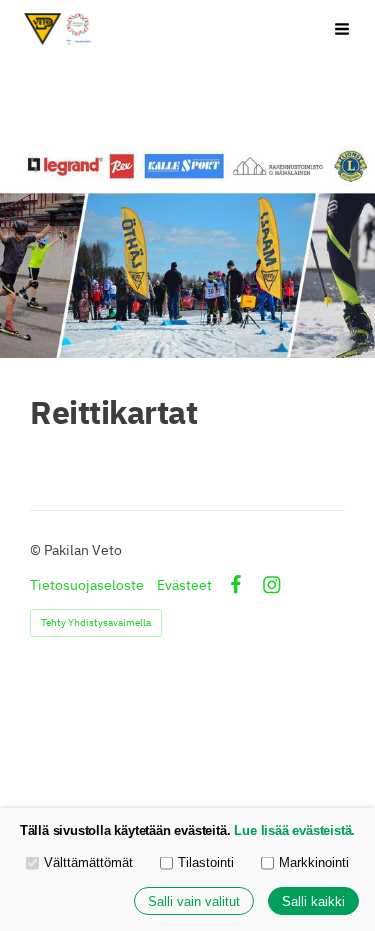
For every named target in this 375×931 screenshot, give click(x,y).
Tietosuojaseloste (87, 585)
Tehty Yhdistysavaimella (96, 622)
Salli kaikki (313, 901)
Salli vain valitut (194, 901)
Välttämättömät (88, 862)
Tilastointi (206, 862)
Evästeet (184, 585)
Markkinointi (314, 862)
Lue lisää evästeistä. (294, 830)
